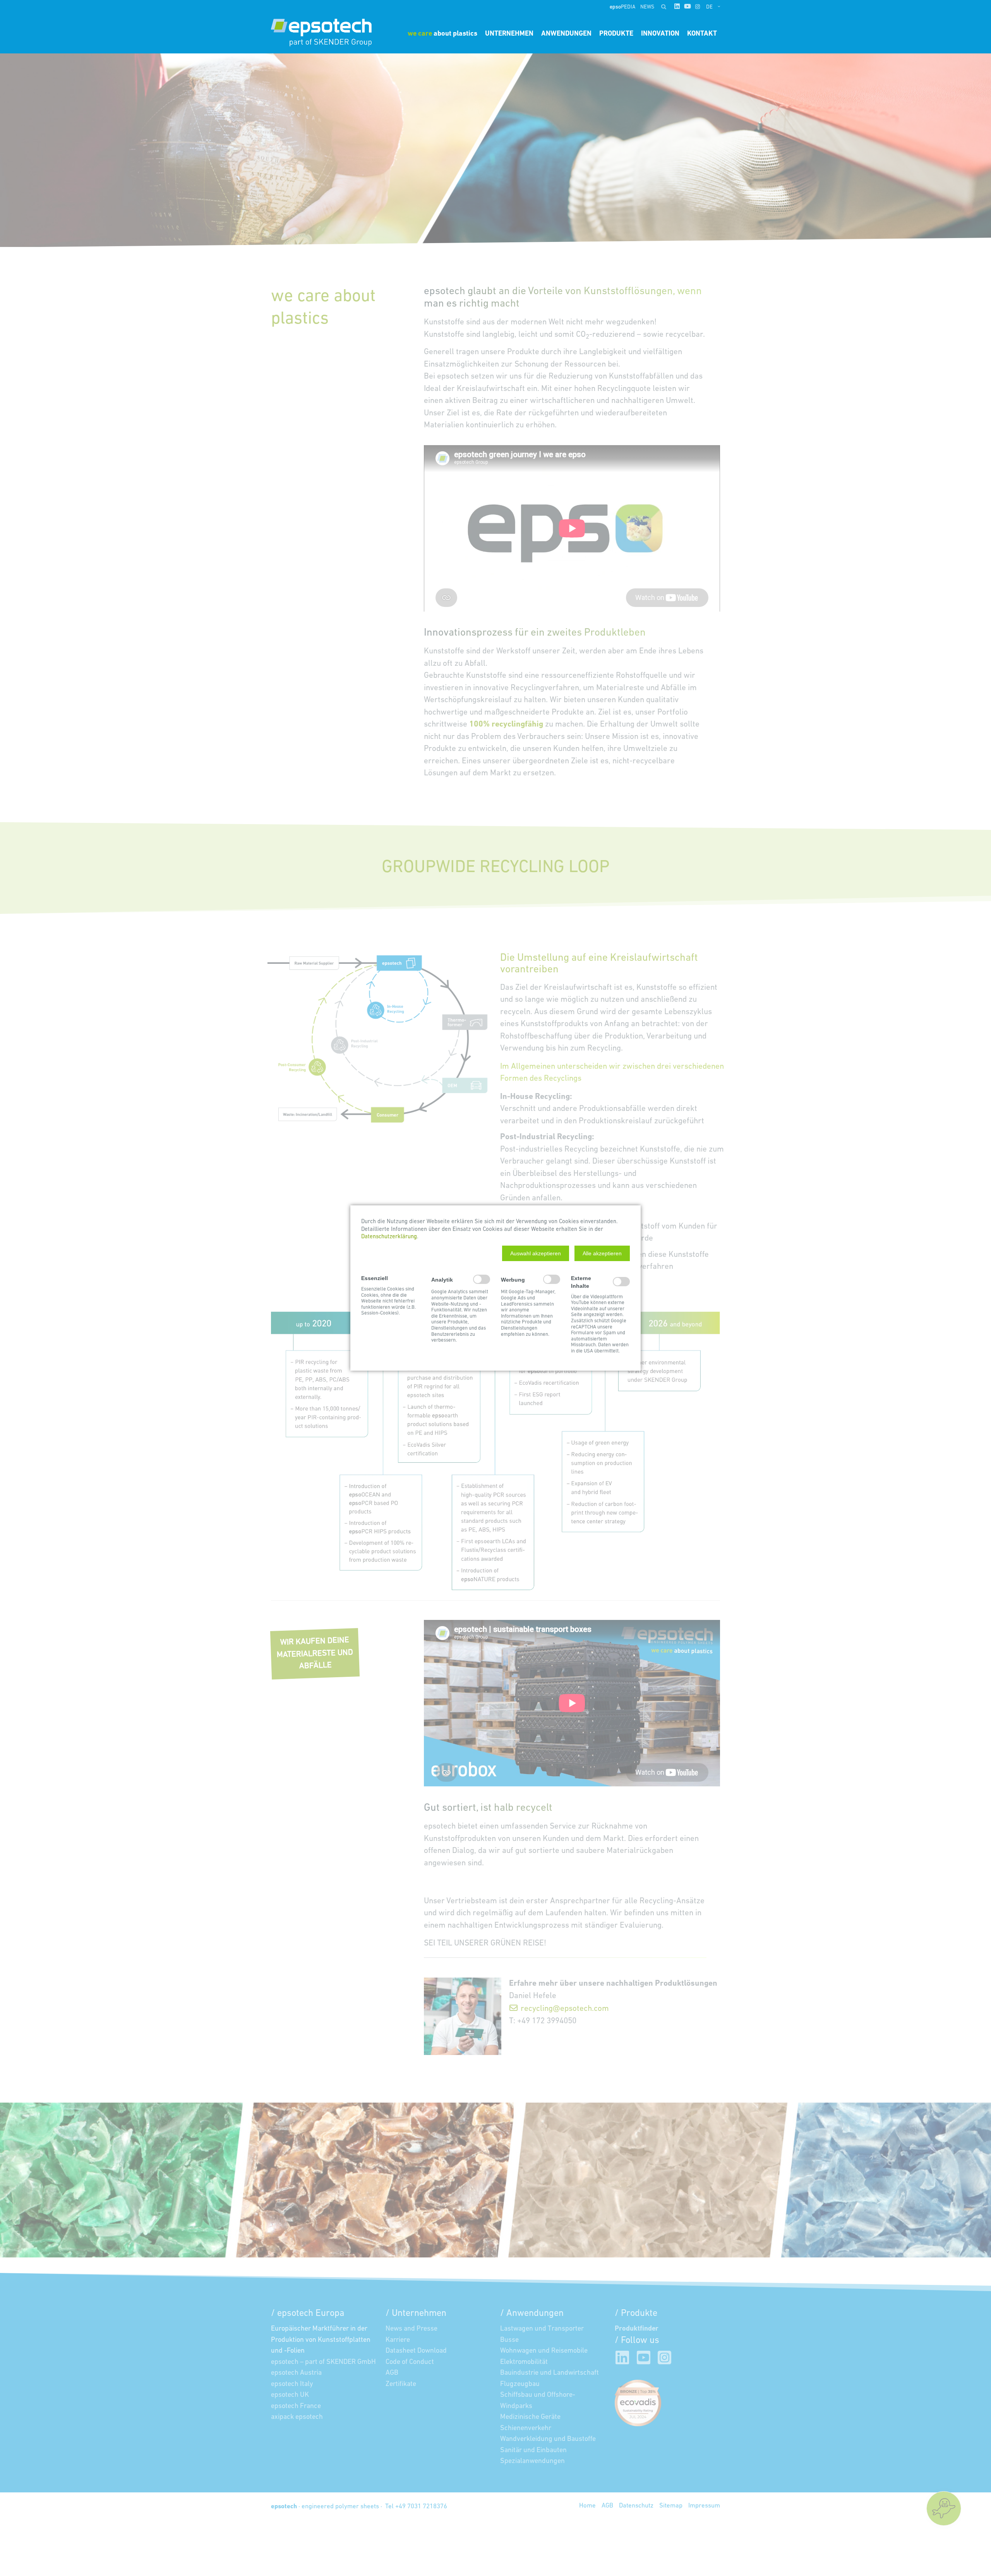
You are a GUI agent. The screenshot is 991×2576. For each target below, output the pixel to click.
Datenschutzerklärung (389, 1237)
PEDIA (623, 7)
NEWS (647, 7)
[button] (536, 1253)
